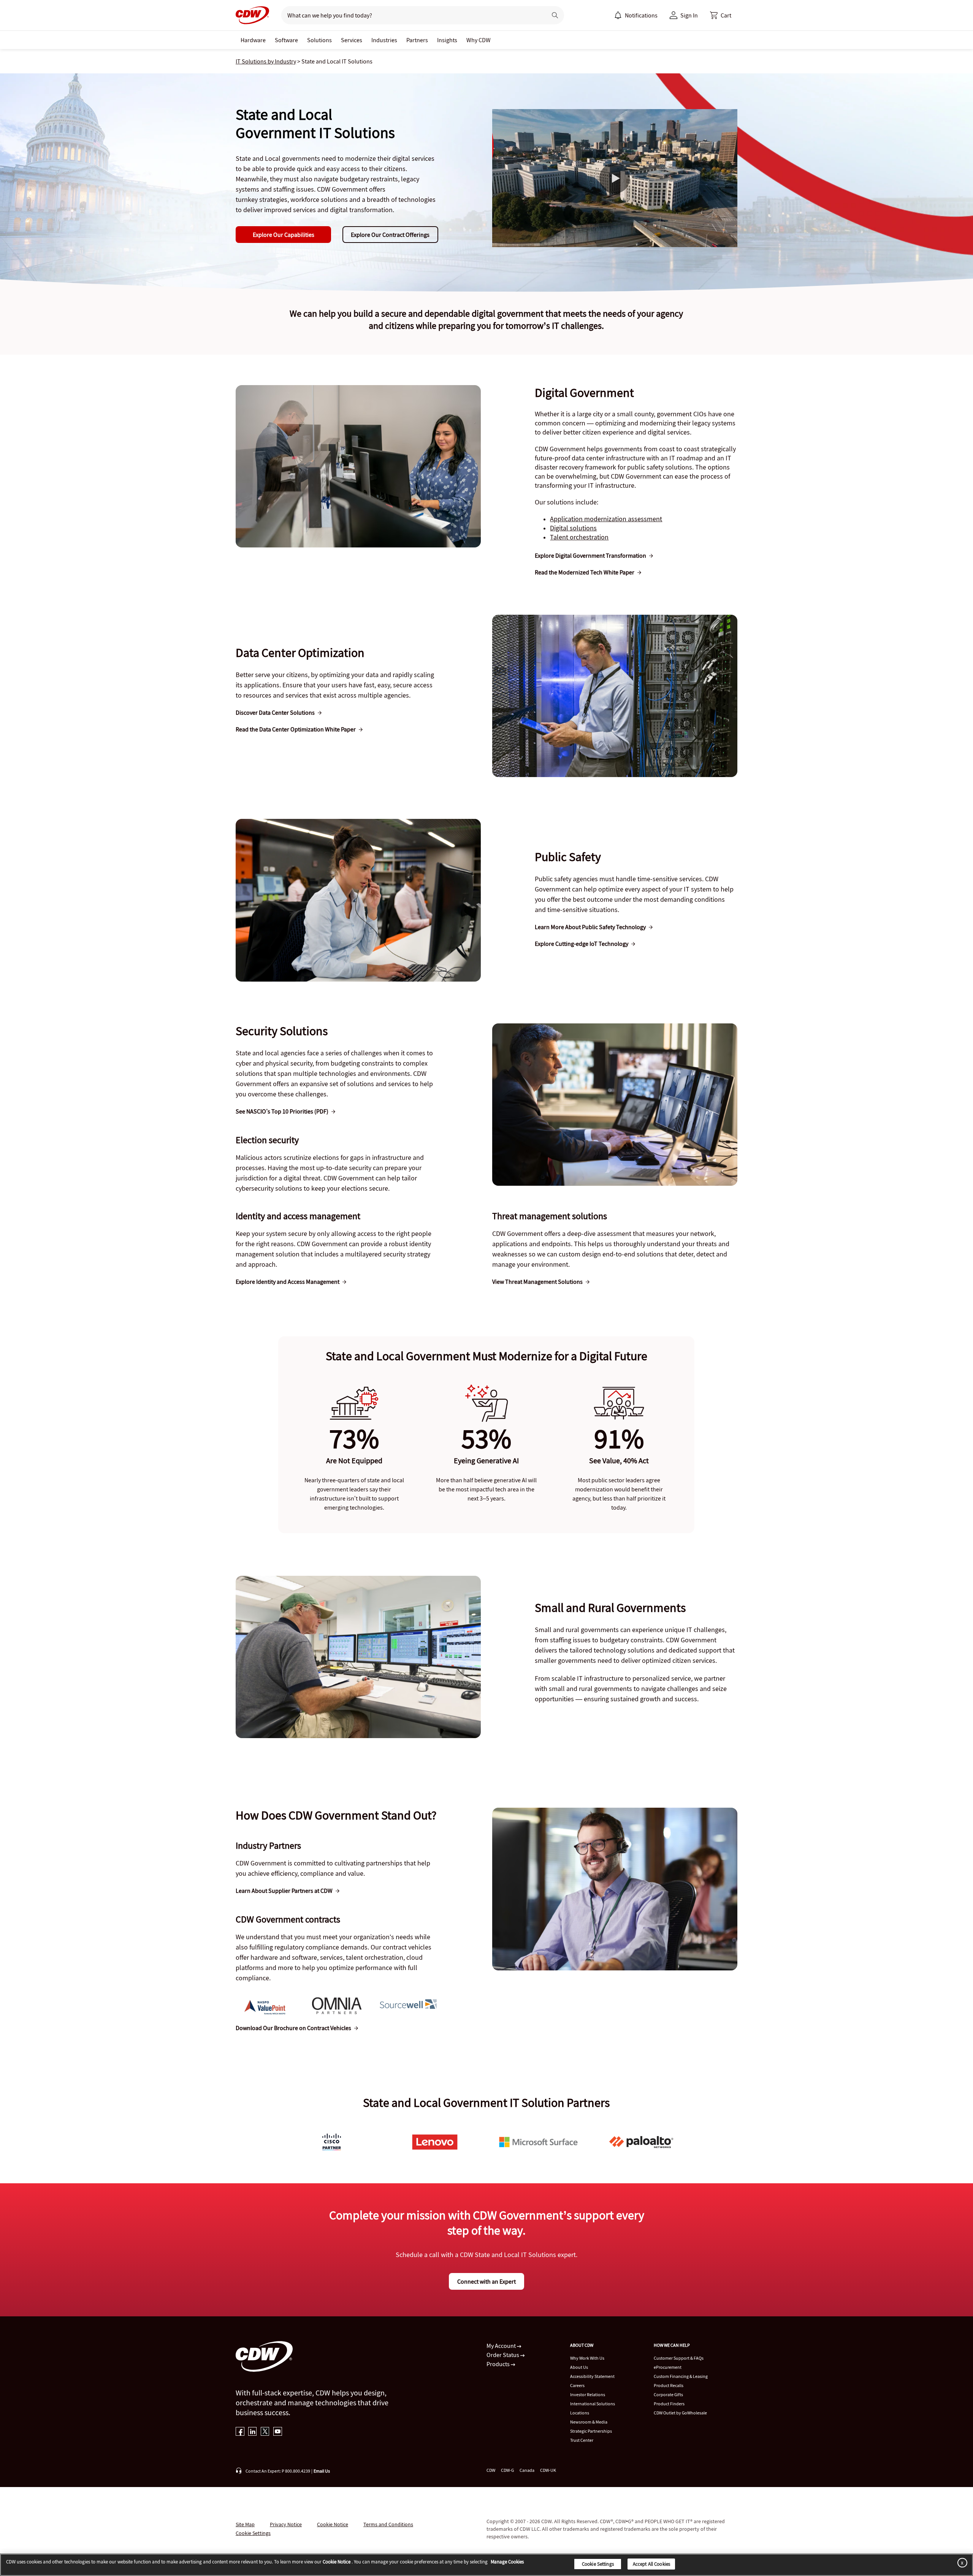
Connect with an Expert (486, 2281)
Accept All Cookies (651, 2564)
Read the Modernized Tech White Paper (585, 572)
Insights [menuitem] (447, 40)
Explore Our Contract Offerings (390, 235)
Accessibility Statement (592, 2376)
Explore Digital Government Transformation (590, 555)
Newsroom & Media (589, 2422)
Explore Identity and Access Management (288, 1282)
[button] (721, 15)
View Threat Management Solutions (537, 1282)
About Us (579, 2367)
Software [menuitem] (286, 40)
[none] (253, 40)
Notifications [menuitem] (641, 15)
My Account (502, 2346)
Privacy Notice (286, 2524)
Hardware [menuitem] (253, 40)
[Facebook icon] (240, 2432)
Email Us (322, 2471)
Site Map (245, 2524)
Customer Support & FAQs (679, 2358)
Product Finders (669, 2404)
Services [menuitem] (352, 40)
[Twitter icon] (265, 2432)
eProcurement (668, 2367)
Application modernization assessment (606, 519)
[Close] (961, 2563)
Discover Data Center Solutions (275, 712)
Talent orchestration (579, 537)
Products (499, 2364)
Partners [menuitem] (417, 40)
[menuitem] (618, 15)
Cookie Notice (333, 2524)
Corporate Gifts (668, 2394)
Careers (577, 2385)
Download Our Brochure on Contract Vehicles (293, 2028)
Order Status (503, 2355)
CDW (491, 2470)
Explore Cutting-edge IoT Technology (582, 944)
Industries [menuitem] (384, 40)
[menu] (636, 15)
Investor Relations (588, 2394)
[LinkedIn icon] (253, 2432)
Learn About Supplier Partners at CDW (284, 1891)
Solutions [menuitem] (319, 40)
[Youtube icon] (278, 2432)
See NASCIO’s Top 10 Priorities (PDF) (282, 1111)
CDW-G (507, 2470)
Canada (527, 2470)
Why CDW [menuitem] (479, 40)
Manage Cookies (507, 2562)
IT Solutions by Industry (266, 61)
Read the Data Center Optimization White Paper (296, 729)
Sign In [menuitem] (689, 15)
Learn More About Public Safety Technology (590, 927)
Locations (580, 2413)
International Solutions (593, 2404)
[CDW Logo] (252, 15)
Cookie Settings (598, 2564)
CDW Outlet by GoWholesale (680, 2413)
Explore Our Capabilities (284, 235)
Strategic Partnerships (591, 2431)
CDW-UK (548, 2470)
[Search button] (555, 15)
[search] (411, 15)
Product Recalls (669, 2385)
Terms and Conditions (388, 2524)
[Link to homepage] (252, 15)
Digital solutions (573, 528)
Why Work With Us (587, 2358)
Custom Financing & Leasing (681, 2376)
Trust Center (582, 2440)
